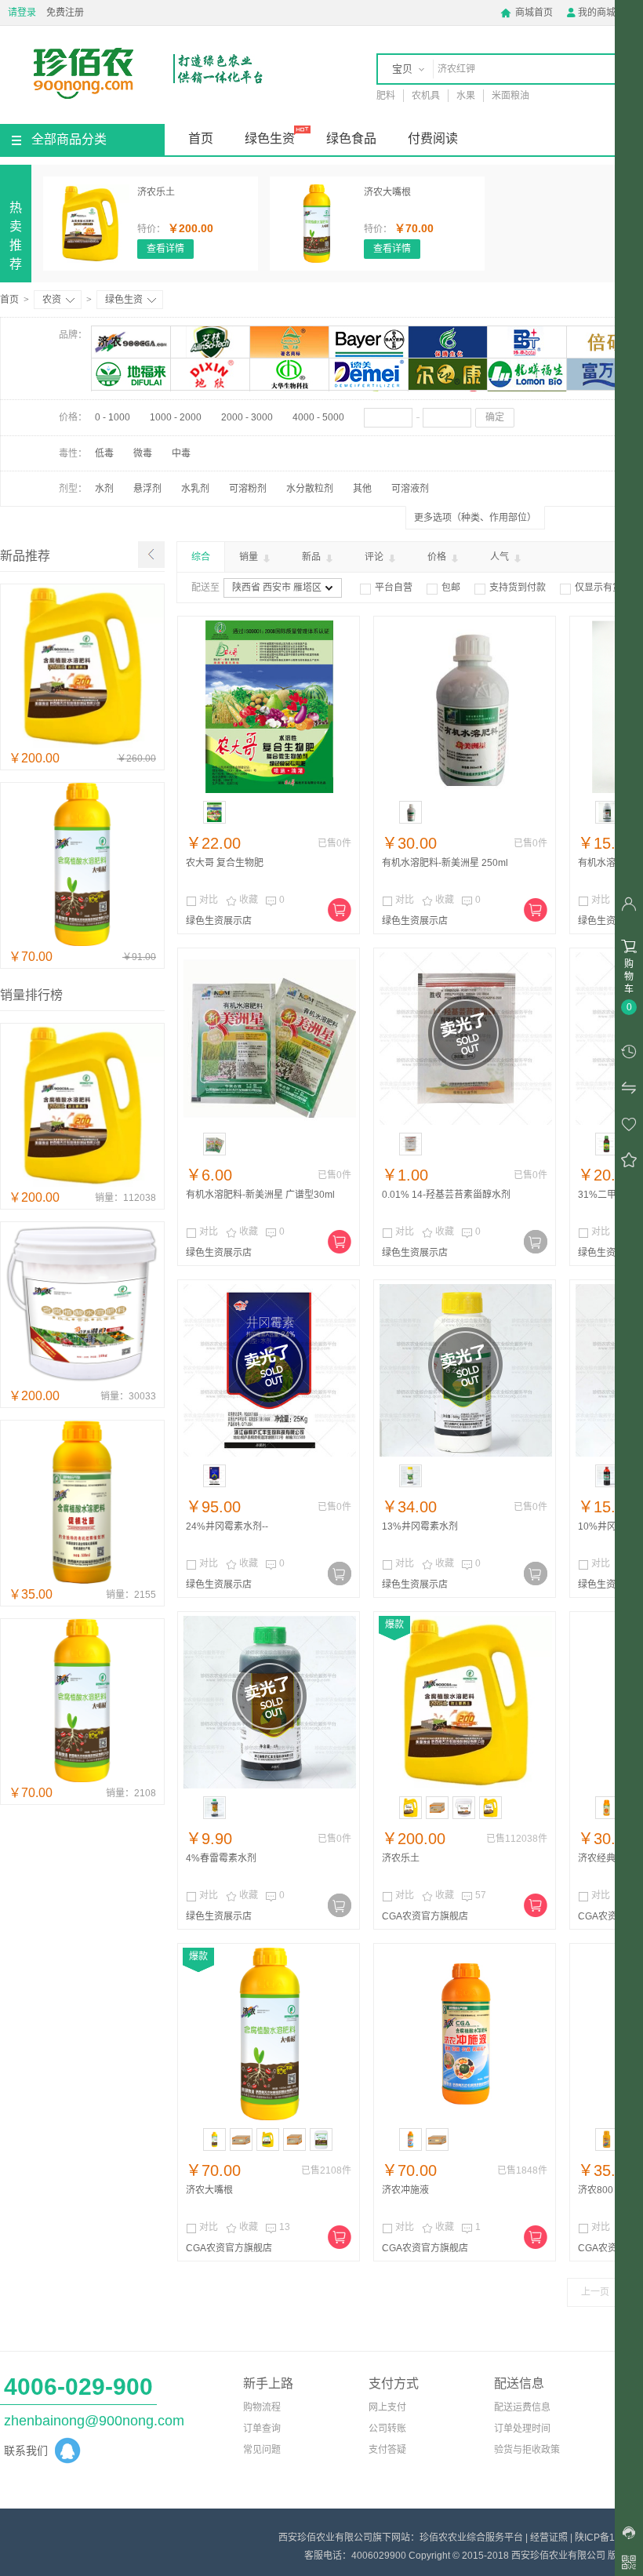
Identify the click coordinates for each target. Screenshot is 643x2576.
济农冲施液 (405, 2190)
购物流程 (262, 2407)
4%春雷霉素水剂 (221, 1858)
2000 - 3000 (247, 417)
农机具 (426, 96)
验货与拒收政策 (527, 2450)
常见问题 (262, 2450)
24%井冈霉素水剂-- (227, 1526)
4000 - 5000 (318, 417)
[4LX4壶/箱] (294, 2139)
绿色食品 (351, 138)
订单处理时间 (522, 2429)
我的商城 (590, 13)
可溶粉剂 (248, 489)
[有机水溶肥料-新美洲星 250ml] (466, 707)
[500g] (411, 1476)
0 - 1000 (113, 417)
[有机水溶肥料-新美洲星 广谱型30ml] (270, 1039)
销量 (250, 557)
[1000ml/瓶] (411, 2139)
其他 (362, 489)
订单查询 (262, 2429)
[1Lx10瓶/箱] (241, 2139)
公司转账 (387, 2429)
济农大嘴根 (387, 192)
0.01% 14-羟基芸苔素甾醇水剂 (446, 1195)
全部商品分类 (69, 139)
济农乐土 (156, 192)
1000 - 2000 (176, 417)
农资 (52, 300)
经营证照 (549, 2538)
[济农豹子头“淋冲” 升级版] (82, 1382)
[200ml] (607, 1144)
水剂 (104, 489)
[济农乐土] (90, 224)
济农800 (596, 2190)
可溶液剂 (410, 489)
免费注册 (65, 13)
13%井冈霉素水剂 (420, 1526)
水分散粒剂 (310, 489)
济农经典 (597, 1858)
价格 (438, 557)
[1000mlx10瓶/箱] (437, 2139)
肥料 (386, 96)
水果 (466, 96)
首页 (201, 138)
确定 (495, 417)
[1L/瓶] (214, 2139)
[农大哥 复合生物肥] (270, 707)
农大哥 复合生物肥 (225, 863)
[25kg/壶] (490, 1808)
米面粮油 (510, 96)
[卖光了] (536, 1242)
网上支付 (387, 2407)
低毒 (104, 453)
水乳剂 (195, 489)
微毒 (143, 453)
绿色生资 (270, 138)
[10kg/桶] (464, 1808)
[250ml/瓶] (607, 1808)
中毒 (181, 453)
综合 (201, 557)
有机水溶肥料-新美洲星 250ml (445, 863)
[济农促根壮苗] (82, 1581)
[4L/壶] (411, 1808)
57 (474, 1896)
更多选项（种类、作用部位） (475, 518)
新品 (312, 557)
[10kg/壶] (321, 2139)
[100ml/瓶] (607, 2139)
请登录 (22, 13)
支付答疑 (387, 2450)
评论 (375, 557)
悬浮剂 (147, 489)
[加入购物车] (340, 910)
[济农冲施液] (466, 2034)
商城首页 (527, 13)
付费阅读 (433, 138)
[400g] (607, 1476)
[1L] (214, 1476)
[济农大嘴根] (317, 224)
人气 (501, 557)
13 (278, 2228)
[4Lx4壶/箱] (437, 1808)
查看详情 (165, 249)
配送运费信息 (522, 2407)
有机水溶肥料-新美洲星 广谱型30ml (260, 1195)
